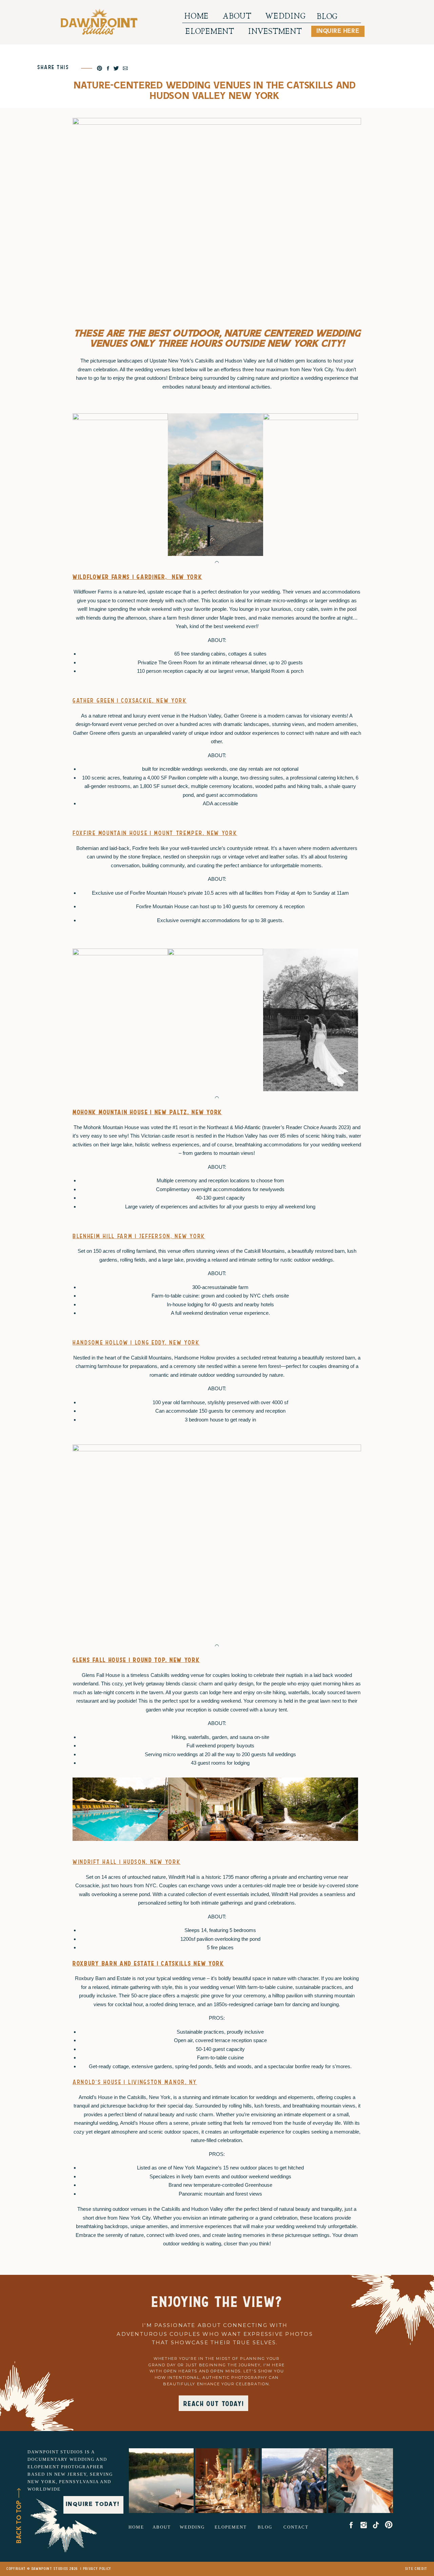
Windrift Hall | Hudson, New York (126, 1862)
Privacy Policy (97, 2569)
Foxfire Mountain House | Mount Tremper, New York (155, 833)
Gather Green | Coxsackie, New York (130, 701)
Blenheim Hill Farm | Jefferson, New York (139, 1236)
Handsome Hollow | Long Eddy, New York (136, 1343)
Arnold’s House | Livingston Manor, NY (135, 2082)
